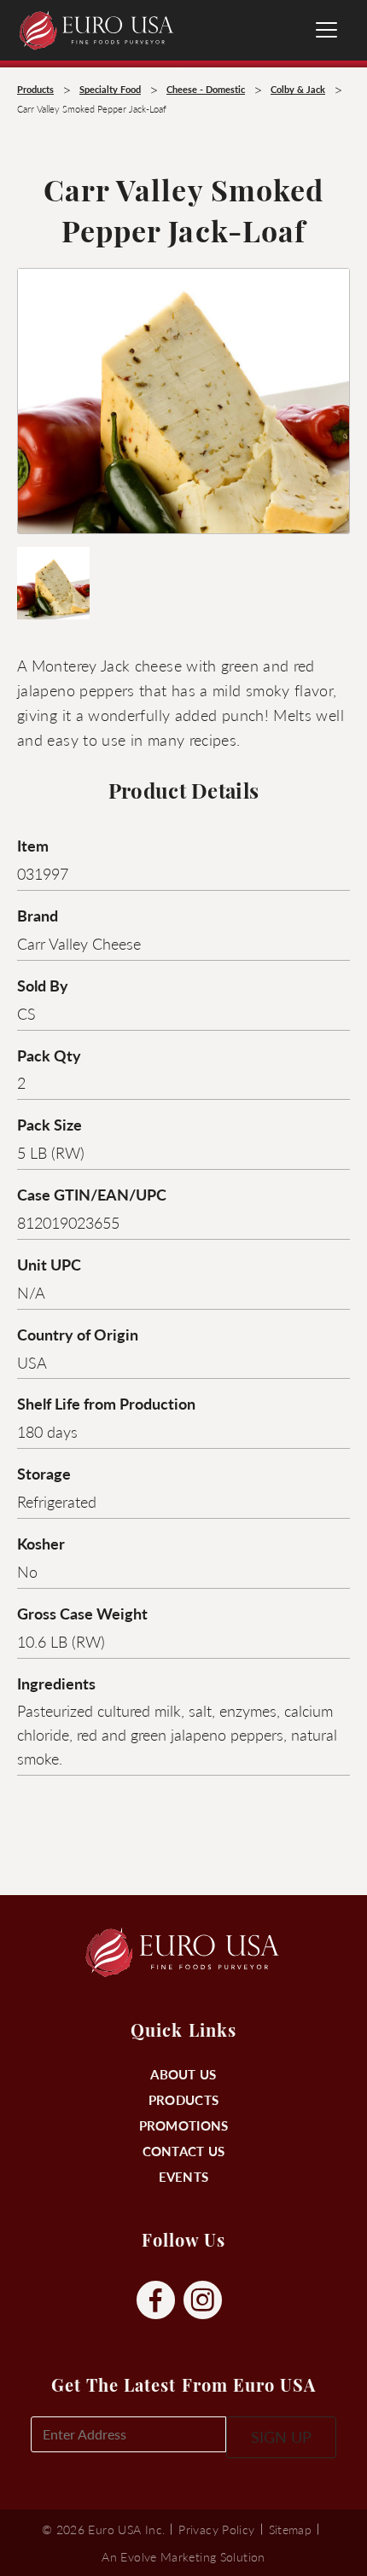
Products (183, 2099)
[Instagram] (203, 2301)
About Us (183, 2074)
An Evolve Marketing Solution (183, 2556)
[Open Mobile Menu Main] (326, 30)
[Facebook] (156, 2301)
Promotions (184, 2125)
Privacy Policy (216, 2529)
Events (184, 2176)
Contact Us (184, 2151)
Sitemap (291, 2529)
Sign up (281, 2436)
